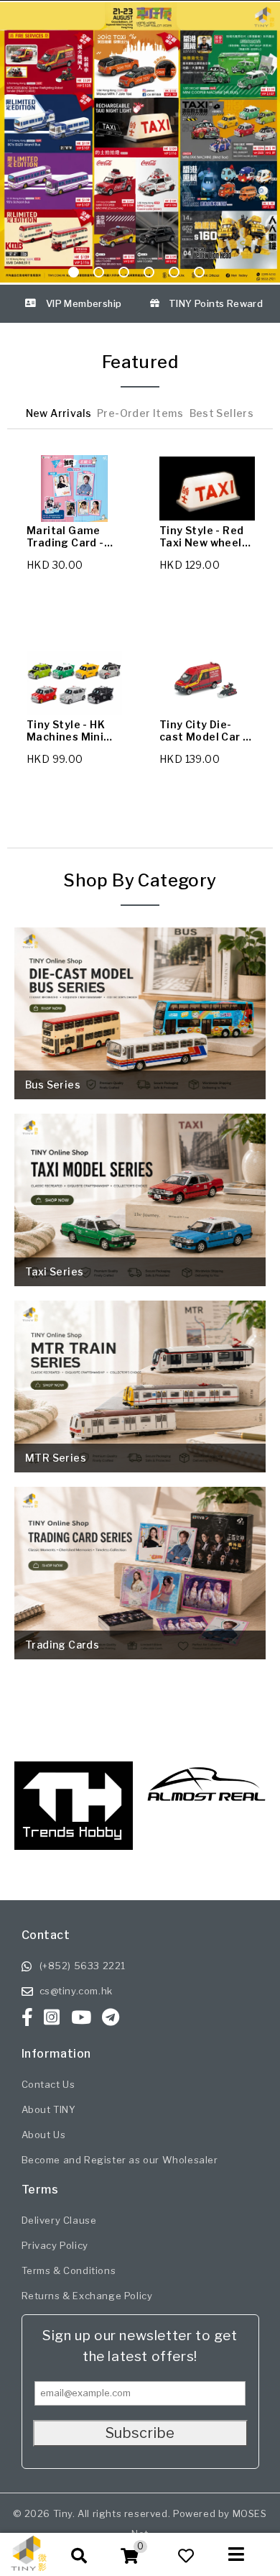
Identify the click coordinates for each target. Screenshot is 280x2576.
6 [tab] (199, 275)
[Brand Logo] (206, 1800)
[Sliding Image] (140, 142)
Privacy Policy (55, 2245)
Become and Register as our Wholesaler (120, 2160)
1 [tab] (74, 275)
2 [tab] (99, 275)
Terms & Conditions (69, 2270)
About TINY (49, 2109)
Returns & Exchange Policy (87, 2296)
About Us (44, 2135)
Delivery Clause (59, 2220)
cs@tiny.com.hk (76, 1991)
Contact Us (48, 2084)
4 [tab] (149, 275)
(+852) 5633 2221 (83, 1966)
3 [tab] (124, 275)
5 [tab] (174, 275)
